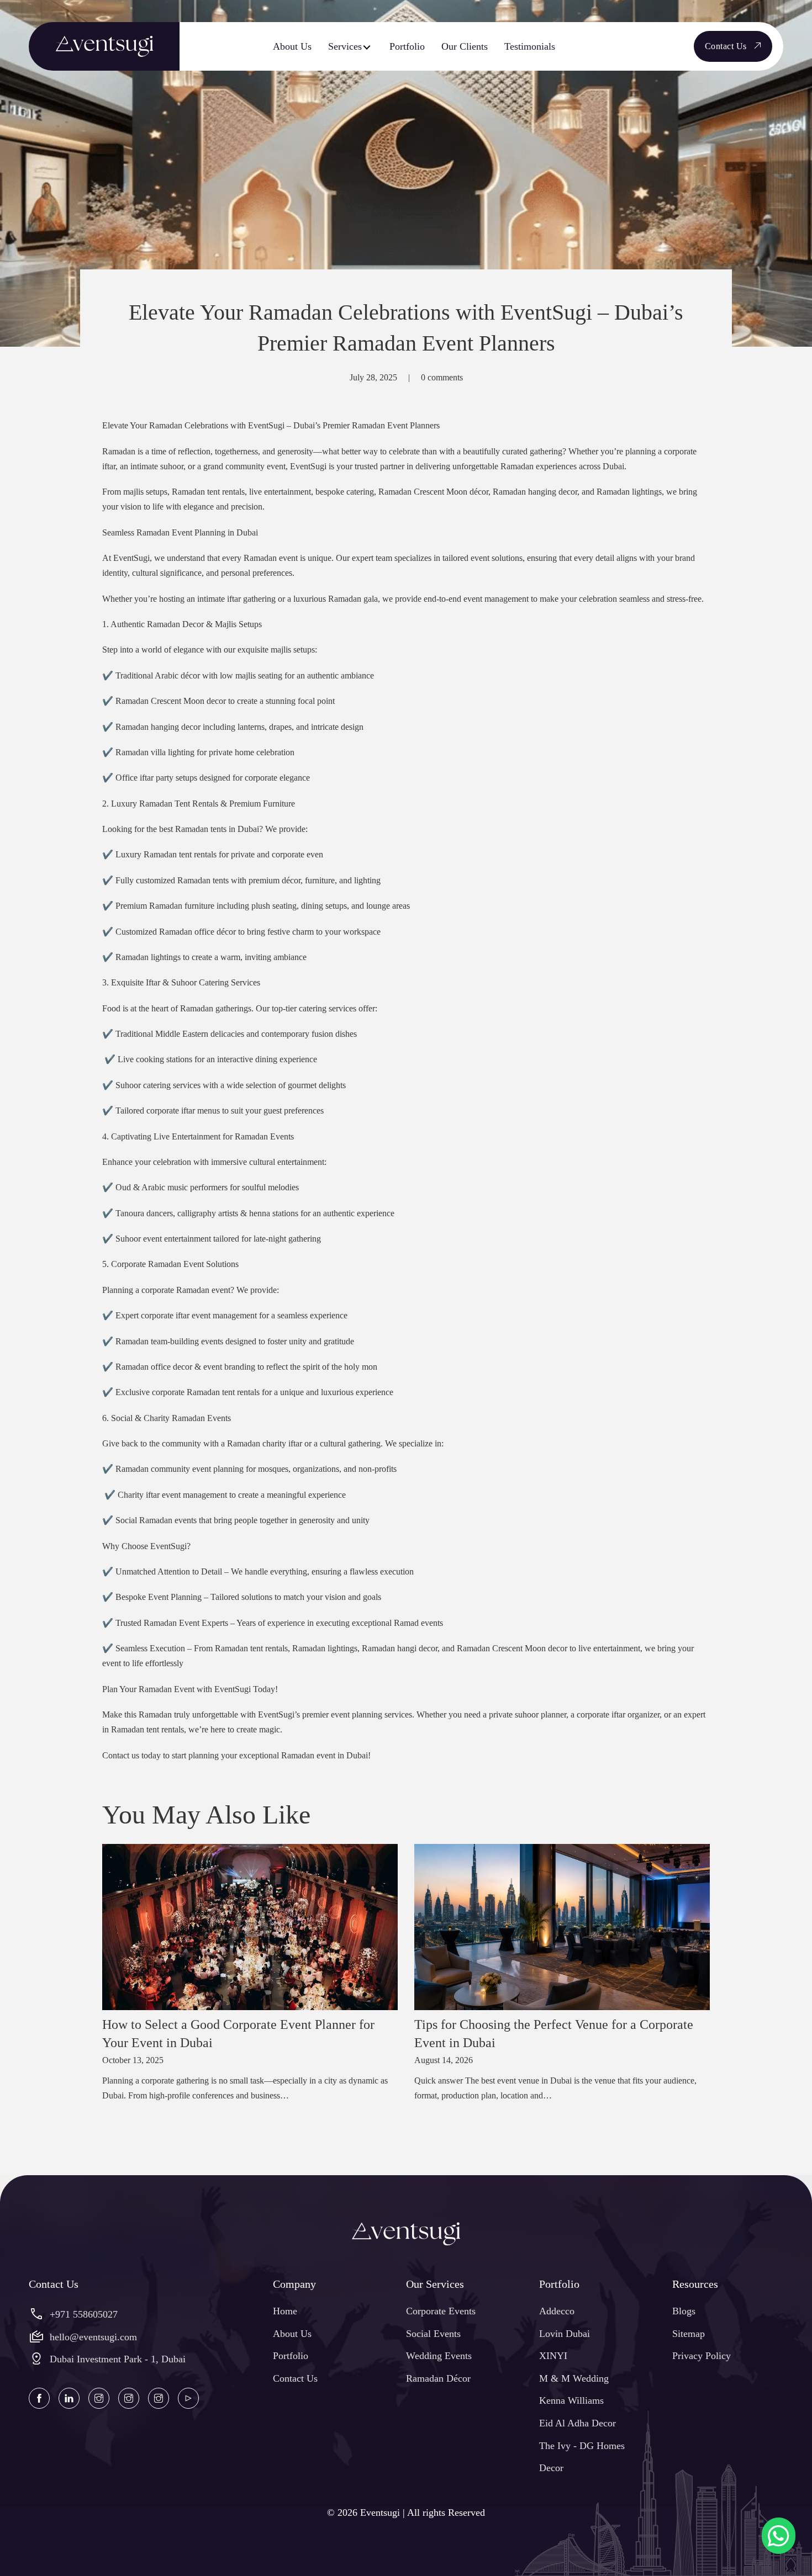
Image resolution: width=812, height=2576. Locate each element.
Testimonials (530, 46)
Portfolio (407, 46)
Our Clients (465, 46)
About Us (292, 46)
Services (345, 46)
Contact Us (726, 46)
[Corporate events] (99, 2398)
